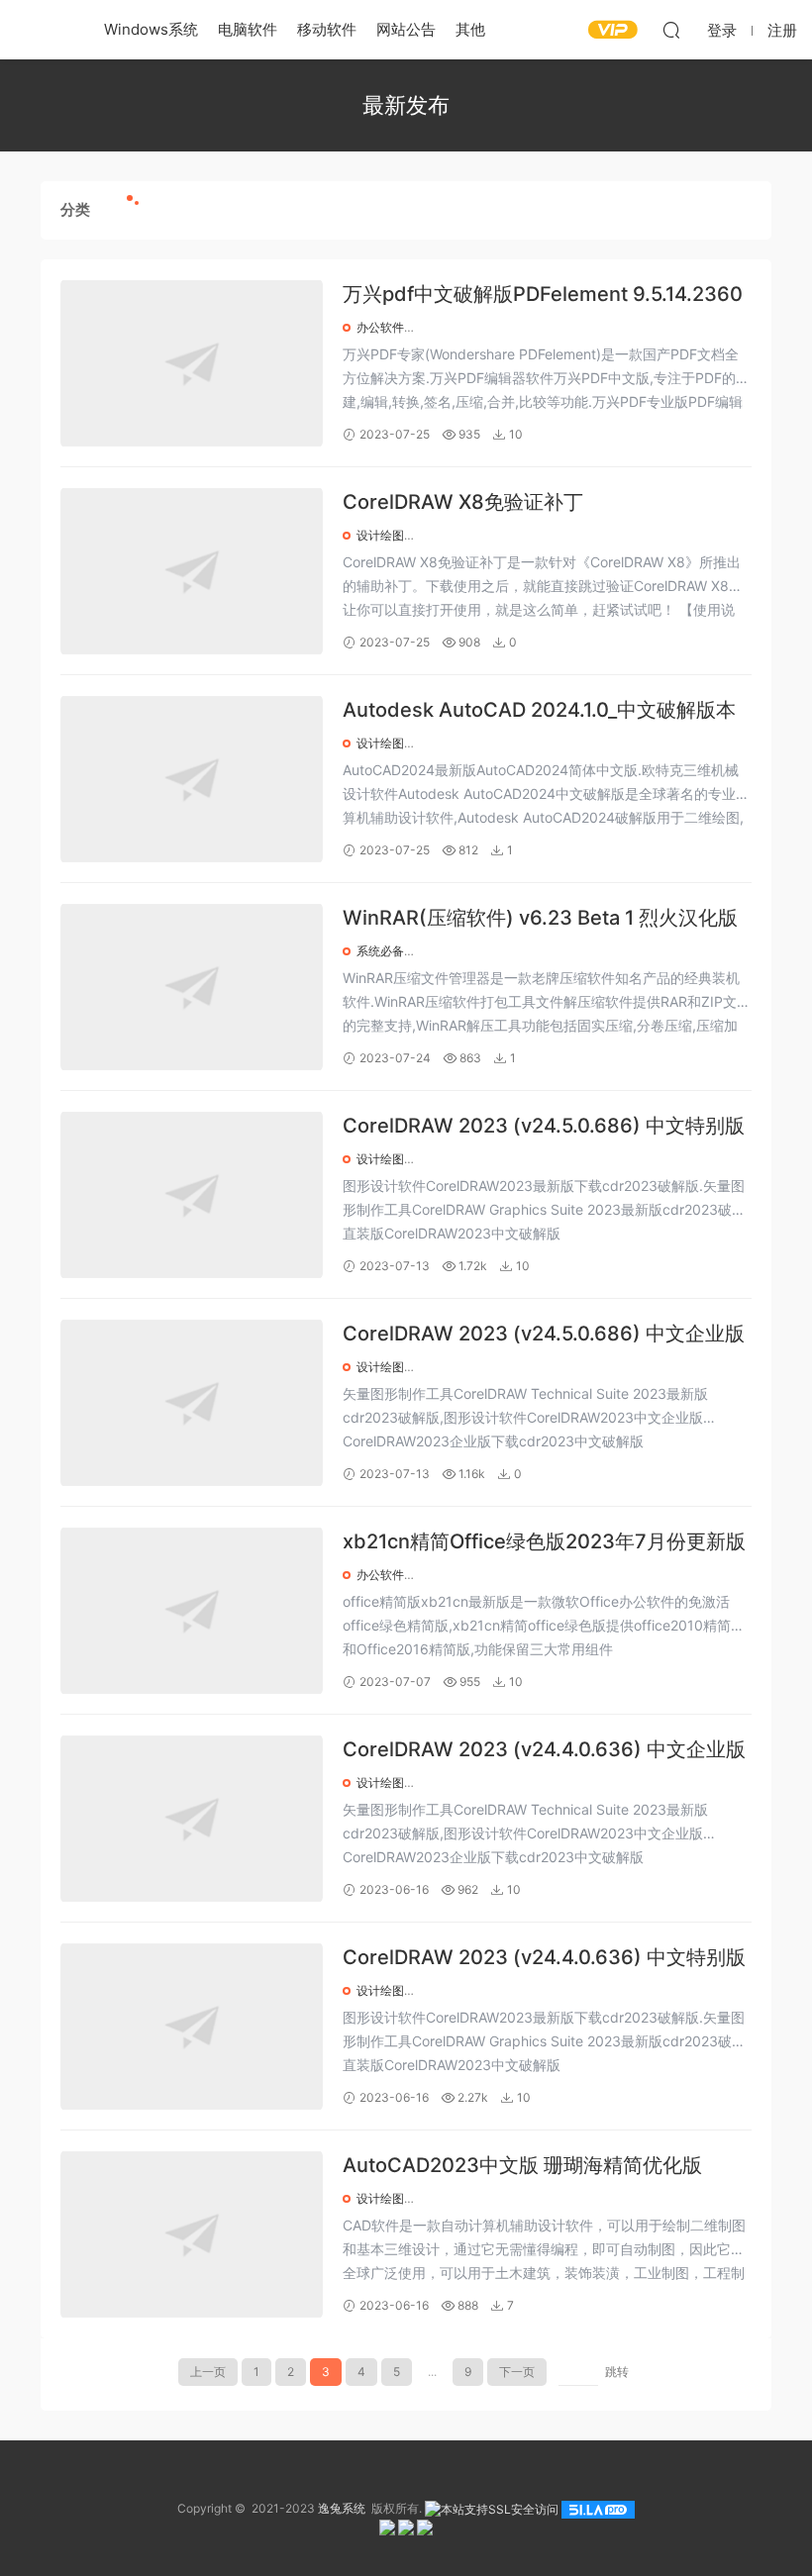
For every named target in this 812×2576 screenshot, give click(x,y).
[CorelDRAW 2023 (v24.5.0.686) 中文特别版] (192, 1195)
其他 (470, 29)
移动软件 (327, 29)
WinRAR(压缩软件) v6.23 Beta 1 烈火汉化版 (540, 918)
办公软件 (380, 327)
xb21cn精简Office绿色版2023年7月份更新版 (544, 1541)
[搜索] (671, 30)
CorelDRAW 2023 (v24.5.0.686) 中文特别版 (544, 1126)
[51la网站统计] (598, 2508)
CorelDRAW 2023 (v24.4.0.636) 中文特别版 (544, 1957)
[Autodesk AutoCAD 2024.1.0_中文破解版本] (192, 779)
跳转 (617, 2372)
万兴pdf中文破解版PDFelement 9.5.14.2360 (543, 294)
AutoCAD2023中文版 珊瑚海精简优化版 (522, 2165)
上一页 (208, 2372)
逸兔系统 (45, 30)
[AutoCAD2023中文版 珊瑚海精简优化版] (192, 2234)
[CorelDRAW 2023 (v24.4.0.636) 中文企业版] (192, 1819)
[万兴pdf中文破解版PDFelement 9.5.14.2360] (192, 363)
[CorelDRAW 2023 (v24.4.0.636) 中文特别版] (192, 2027)
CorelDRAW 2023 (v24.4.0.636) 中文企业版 (544, 1749)
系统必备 (380, 951)
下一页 (517, 2372)
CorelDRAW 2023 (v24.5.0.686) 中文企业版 (544, 1334)
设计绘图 (380, 535)
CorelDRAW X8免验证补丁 (463, 502)
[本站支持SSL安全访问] (492, 2508)
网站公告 (406, 29)
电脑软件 (248, 29)
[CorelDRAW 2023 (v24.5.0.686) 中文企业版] (192, 1403)
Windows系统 (151, 29)
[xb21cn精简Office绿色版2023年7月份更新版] (192, 1611)
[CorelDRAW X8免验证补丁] (192, 571)
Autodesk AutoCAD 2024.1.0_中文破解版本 (539, 710)
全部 (156, 209)
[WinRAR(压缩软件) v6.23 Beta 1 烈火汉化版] (192, 987)
